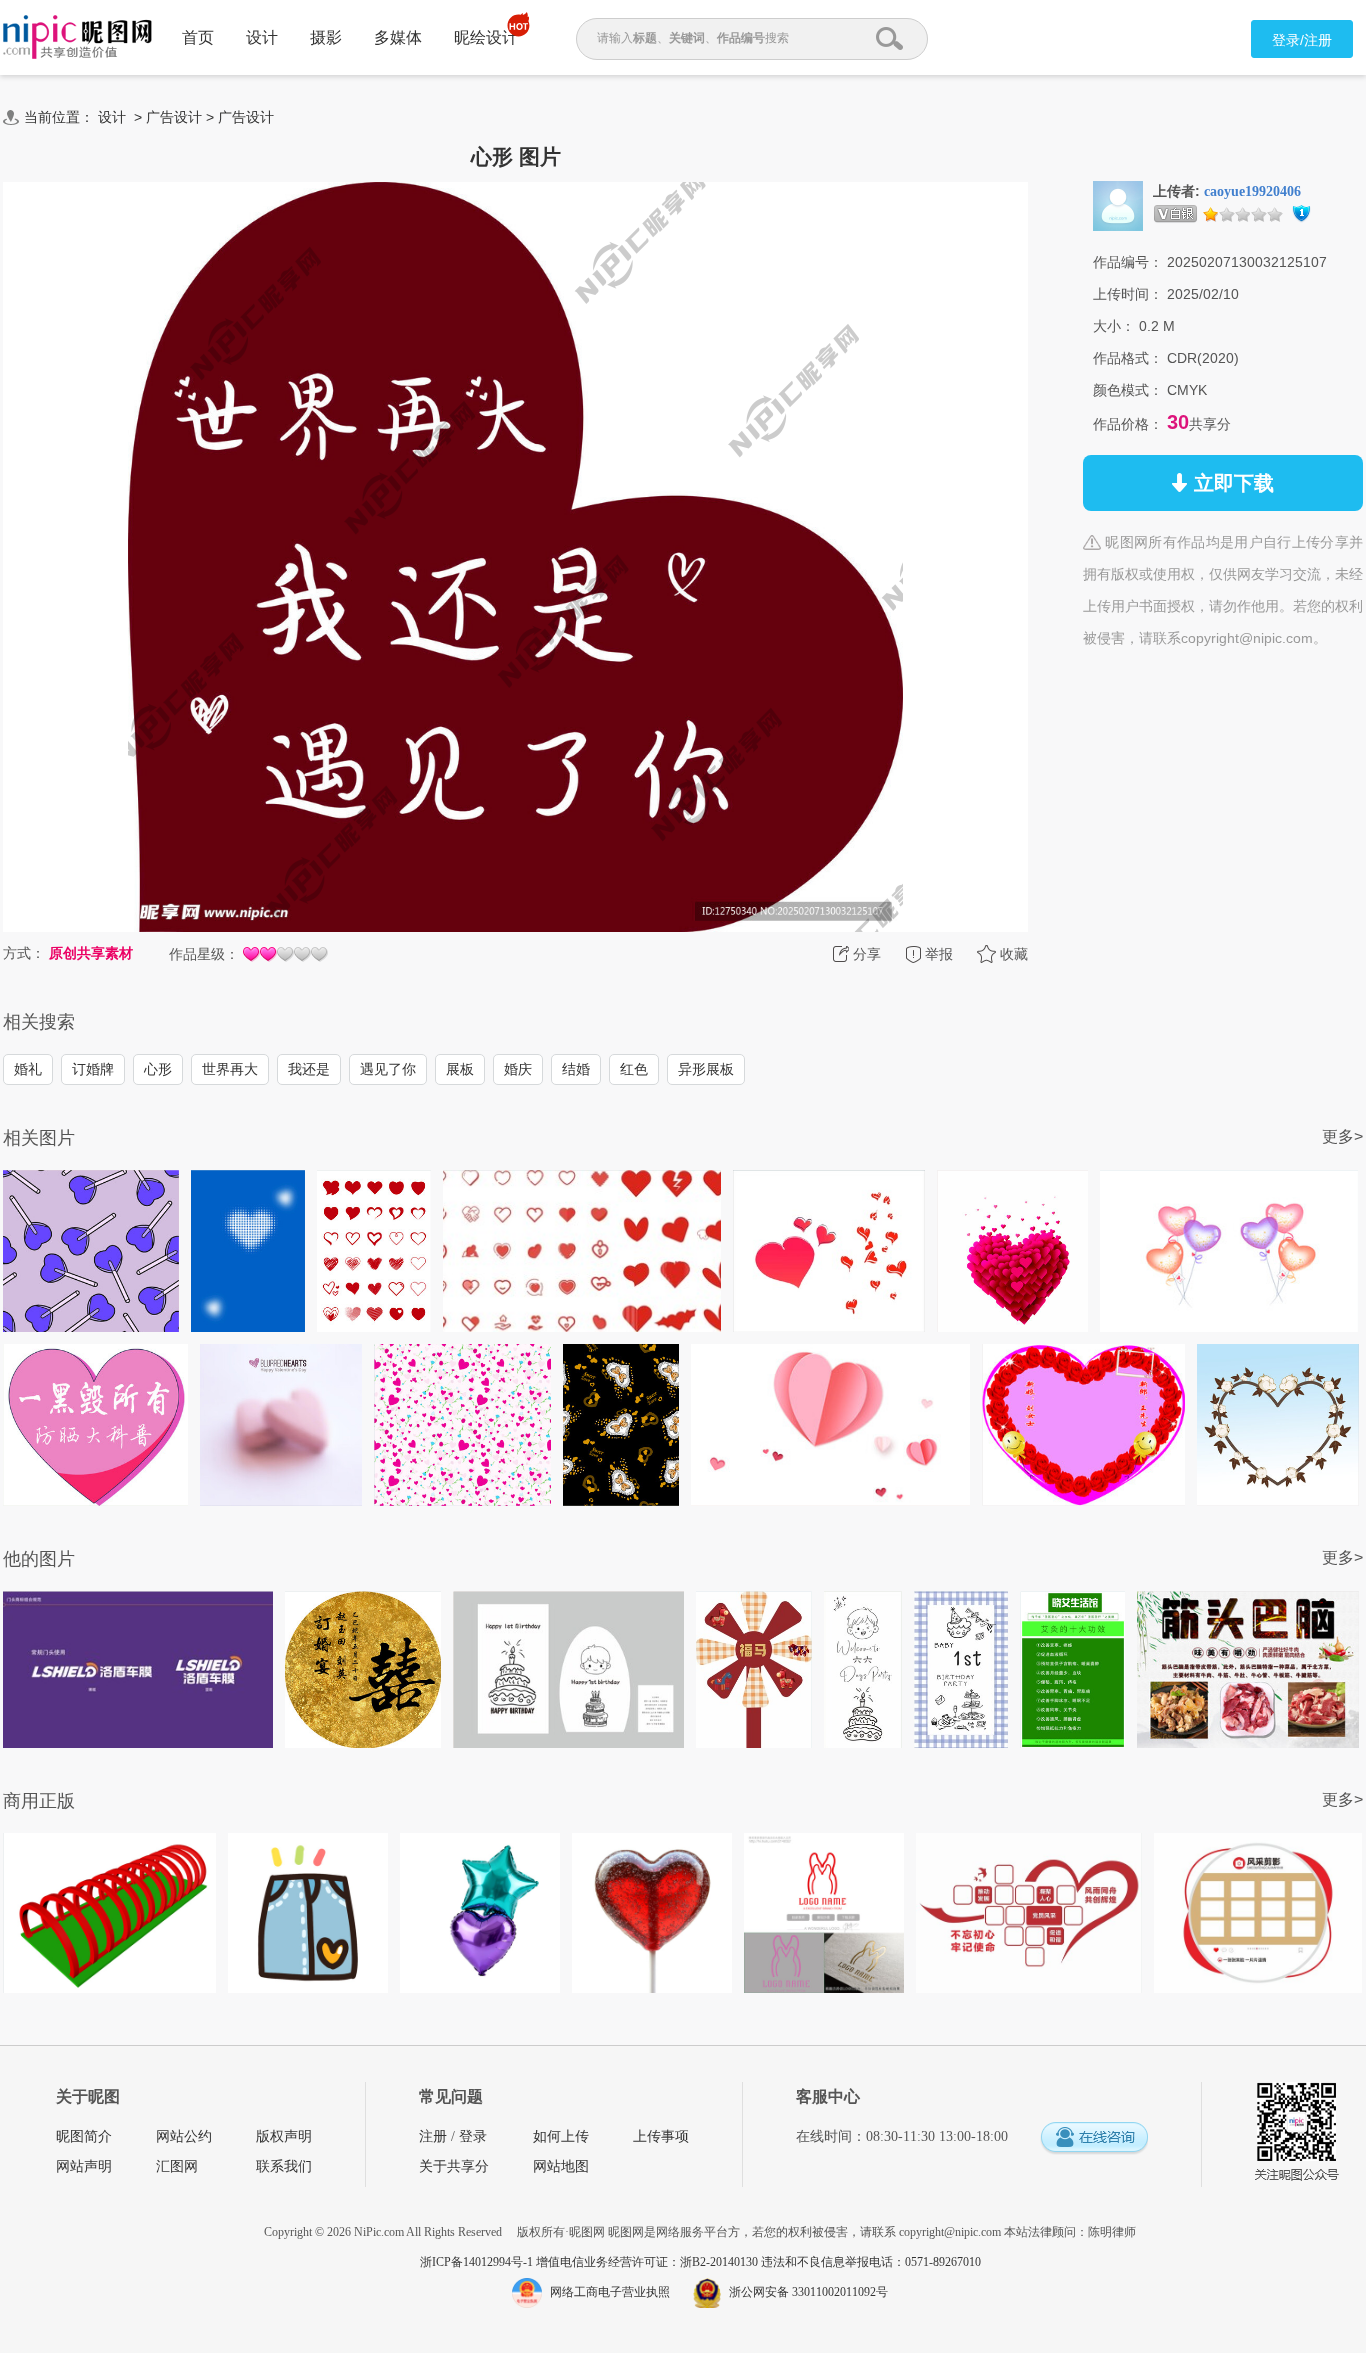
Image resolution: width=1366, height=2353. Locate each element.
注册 (433, 2136)
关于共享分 (454, 2166)
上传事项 (661, 2136)
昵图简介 (84, 2136)
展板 (460, 1069)
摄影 (326, 37)
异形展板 (706, 1069)
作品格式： (1128, 358)
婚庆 (518, 1069)
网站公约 (184, 2136)
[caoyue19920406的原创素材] (1118, 205)
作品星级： (204, 954)
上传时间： (1128, 294)
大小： (1114, 326)
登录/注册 (1302, 40)
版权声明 (284, 2136)
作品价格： (1128, 424)
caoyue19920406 (1252, 191)
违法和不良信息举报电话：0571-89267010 (871, 2262)
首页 (198, 37)
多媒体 (398, 37)
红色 (634, 1069)
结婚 (576, 1069)
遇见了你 (388, 1069)
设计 (262, 37)
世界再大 (230, 1069)
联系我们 (284, 2166)
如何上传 (561, 2136)
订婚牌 (93, 1069)
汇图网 (177, 2166)
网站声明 (84, 2166)
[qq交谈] (1094, 2138)
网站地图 (561, 2166)
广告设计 (174, 117)
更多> (1342, 1136)
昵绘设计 (486, 37)
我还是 (309, 1069)
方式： (24, 953)
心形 (158, 1069)
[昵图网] (77, 37)
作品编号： (1128, 262)
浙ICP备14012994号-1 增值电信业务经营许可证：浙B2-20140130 (590, 2262)
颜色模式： (1128, 390)
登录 (473, 2136)
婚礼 (28, 1069)
